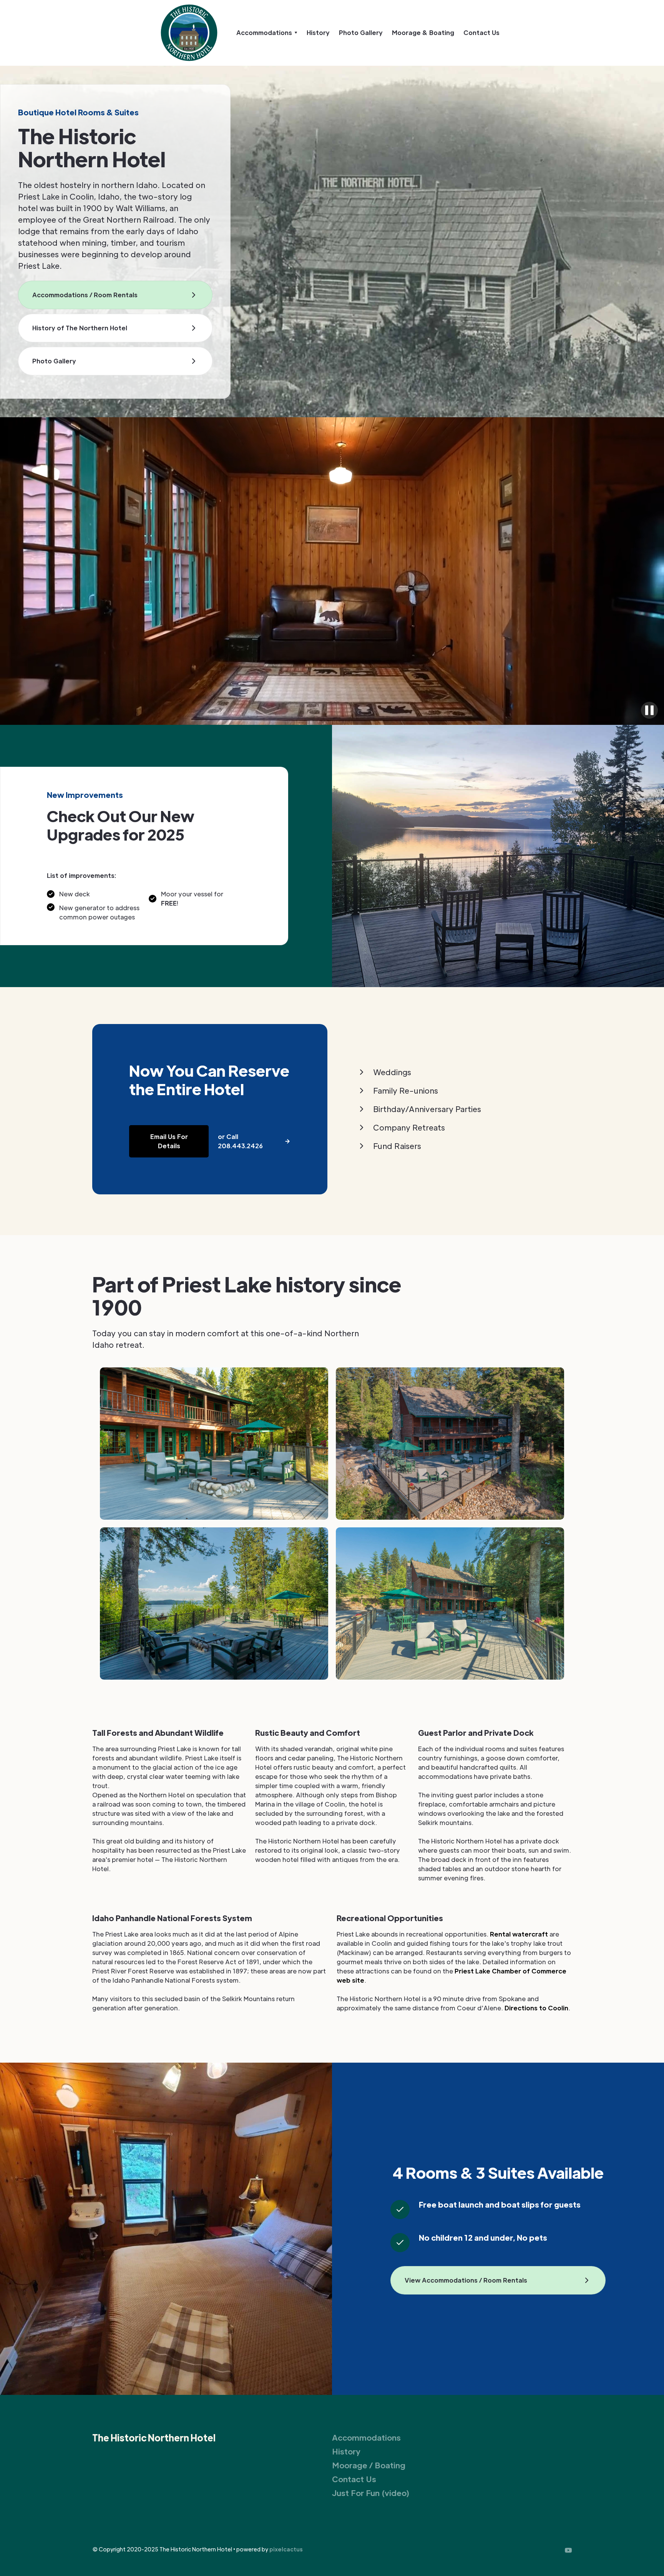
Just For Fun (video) (371, 2493)
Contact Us (481, 32)
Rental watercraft (519, 1934)
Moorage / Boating (369, 2465)
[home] (189, 33)
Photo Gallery (361, 32)
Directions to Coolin (536, 2008)
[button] (267, 33)
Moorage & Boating (423, 32)
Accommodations (366, 2438)
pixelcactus (286, 2549)
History (318, 32)
